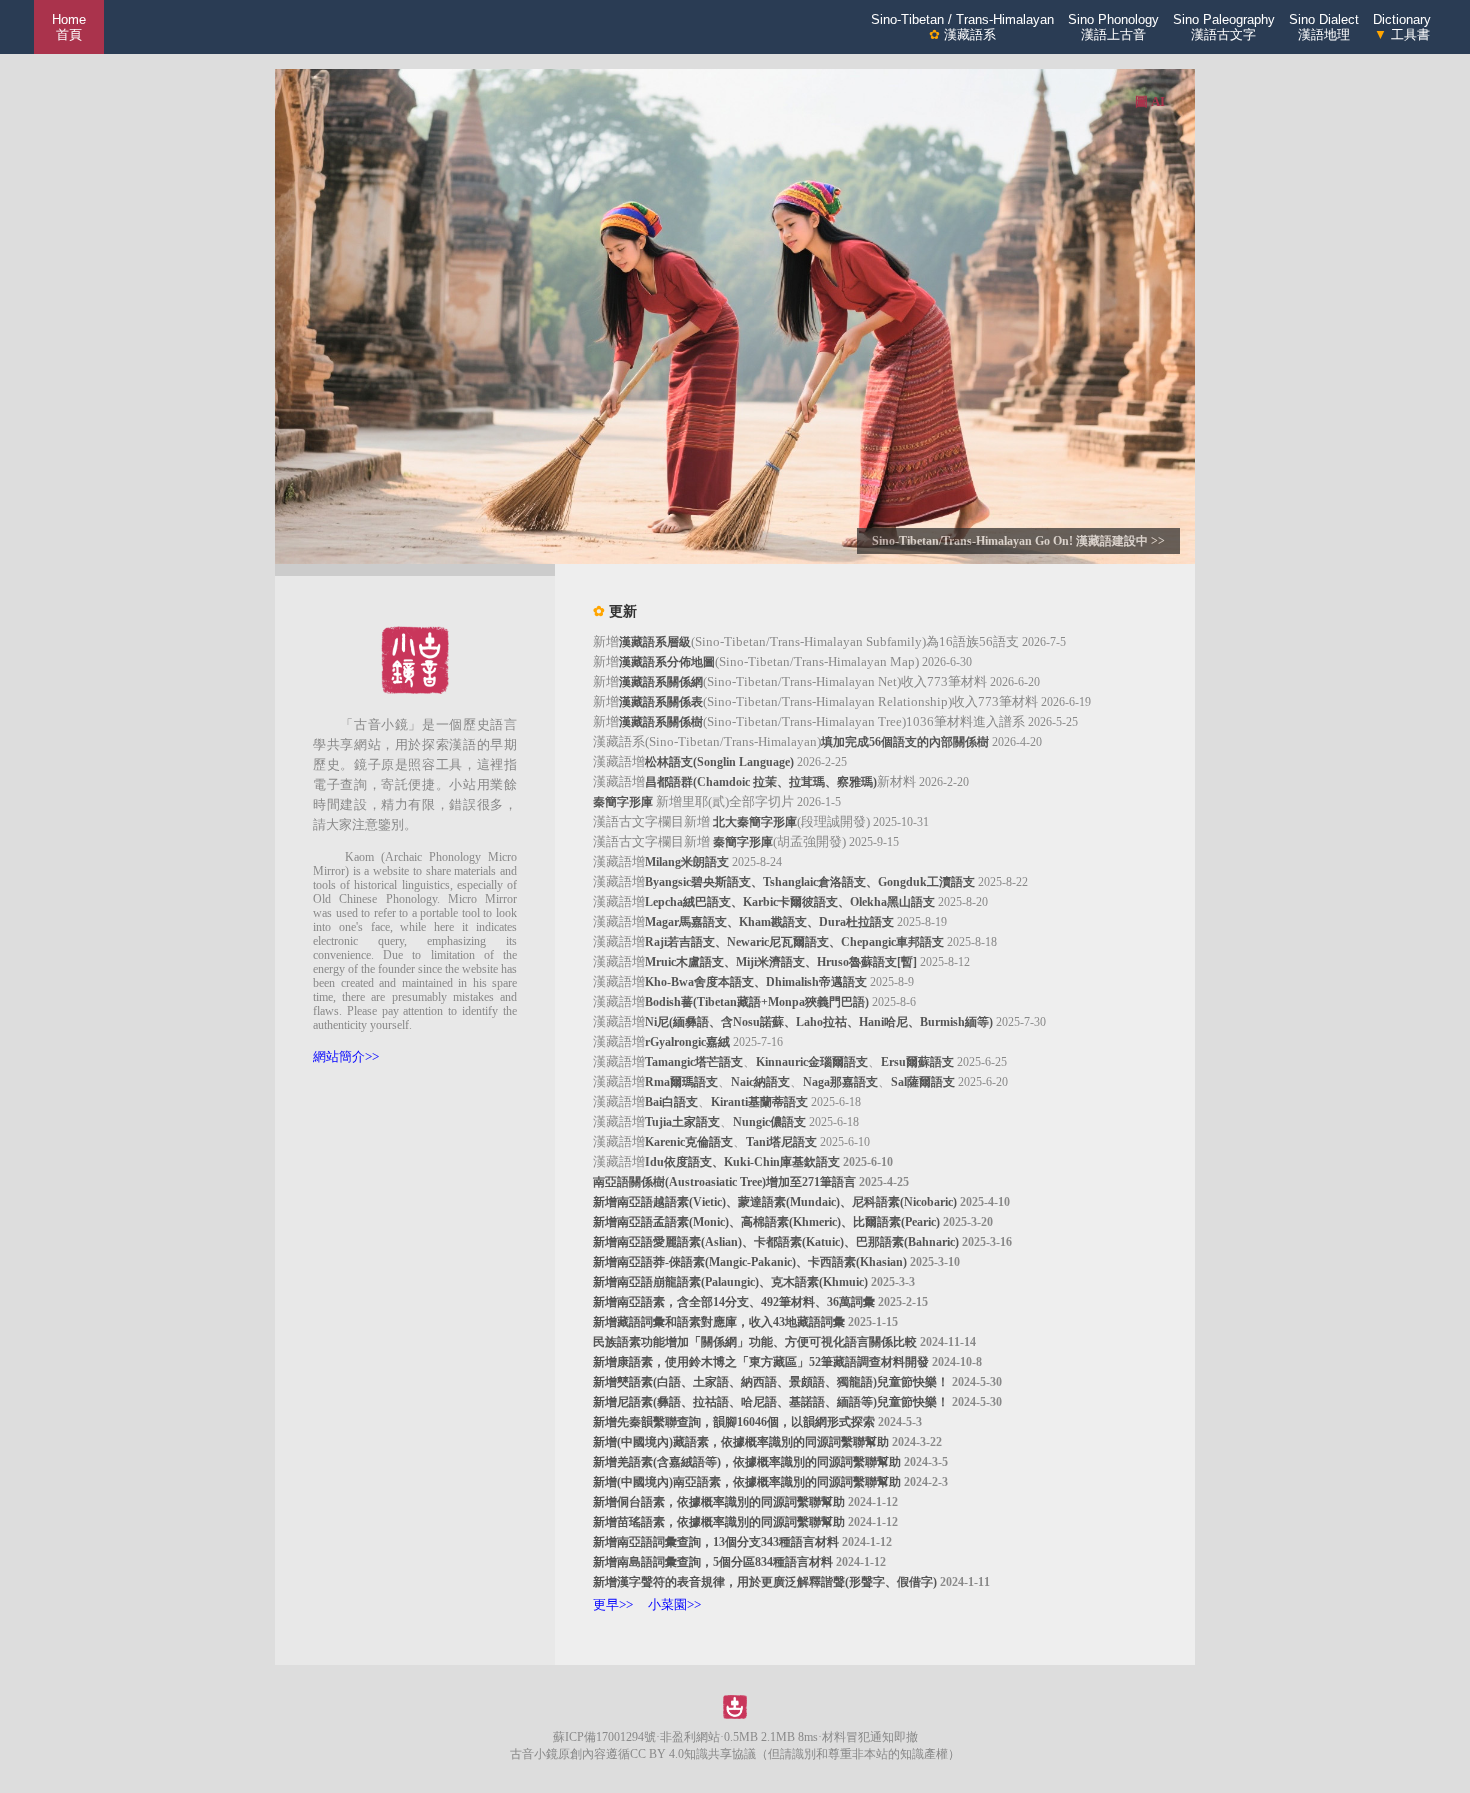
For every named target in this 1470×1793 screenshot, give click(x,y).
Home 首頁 (69, 27)
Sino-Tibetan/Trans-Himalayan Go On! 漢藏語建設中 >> (1018, 541)
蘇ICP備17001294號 (604, 1737)
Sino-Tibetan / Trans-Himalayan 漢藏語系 (962, 27)
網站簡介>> (346, 1056)
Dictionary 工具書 (1402, 27)
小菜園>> (674, 1604)
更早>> (613, 1604)
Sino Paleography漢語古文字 (1224, 27)
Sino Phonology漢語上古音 (1113, 27)
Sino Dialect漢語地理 (1324, 27)
